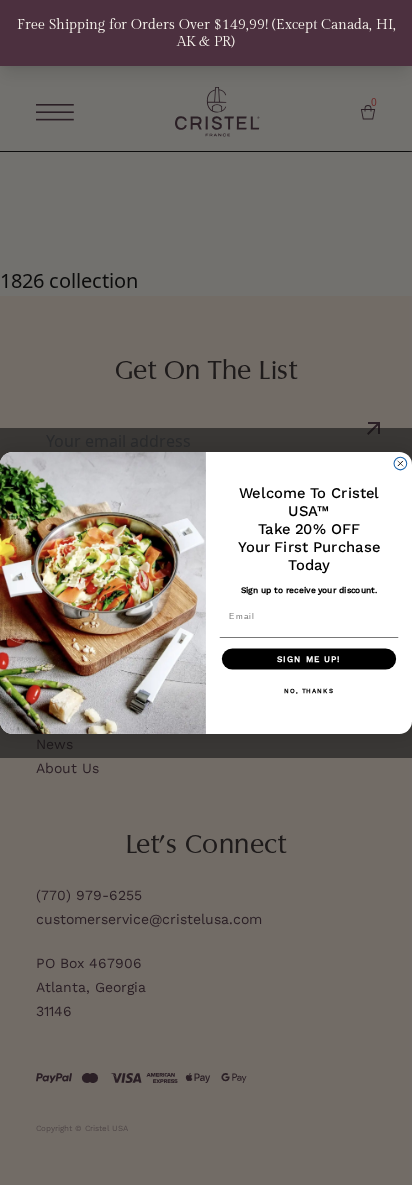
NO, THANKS (309, 689)
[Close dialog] (400, 463)
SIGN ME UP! (309, 658)
